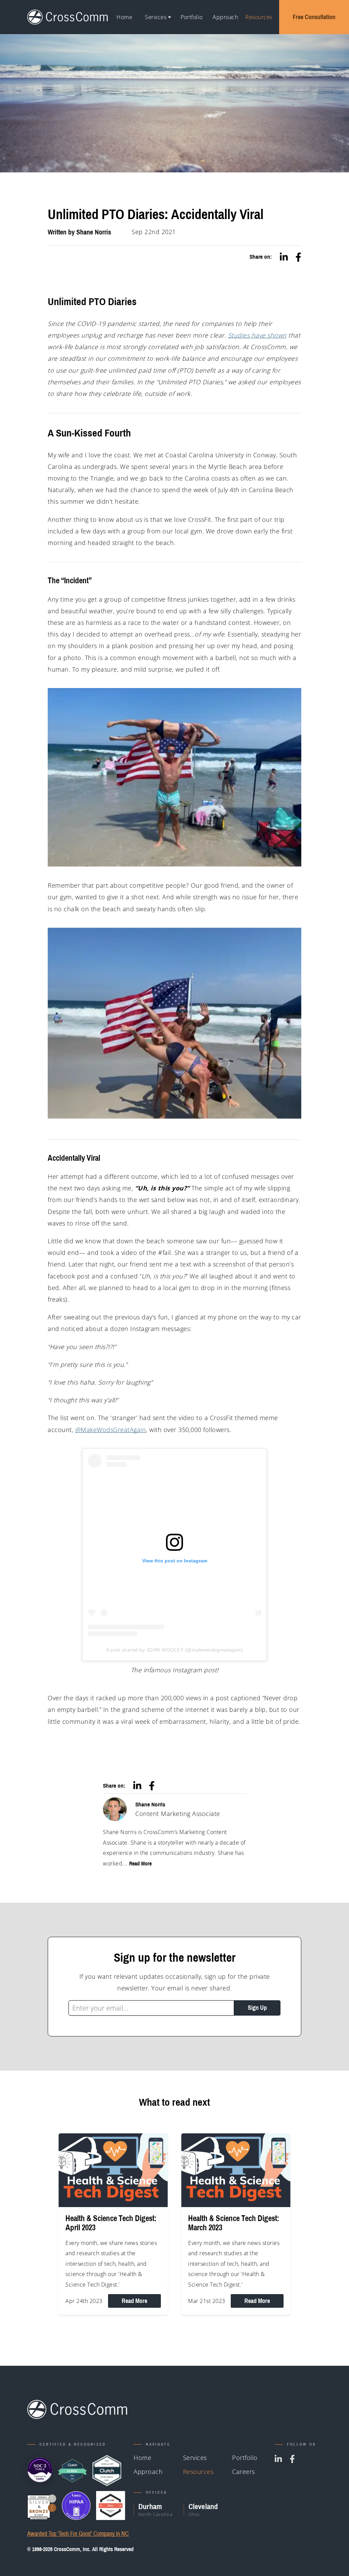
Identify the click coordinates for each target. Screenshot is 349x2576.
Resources (259, 17)
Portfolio (192, 17)
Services (156, 17)
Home (124, 17)
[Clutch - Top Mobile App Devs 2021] (107, 2471)
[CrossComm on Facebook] (292, 2459)
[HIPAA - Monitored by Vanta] (76, 2506)
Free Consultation (314, 17)
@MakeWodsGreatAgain (111, 1430)
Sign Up (257, 2008)
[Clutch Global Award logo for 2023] (72, 2471)
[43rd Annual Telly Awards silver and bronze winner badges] (42, 2506)
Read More (140, 1863)
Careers (244, 2472)
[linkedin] (284, 257)
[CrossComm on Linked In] (278, 2459)
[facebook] (298, 257)
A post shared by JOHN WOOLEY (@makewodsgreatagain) (174, 1650)
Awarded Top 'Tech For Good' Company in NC (78, 2534)
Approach (225, 17)
